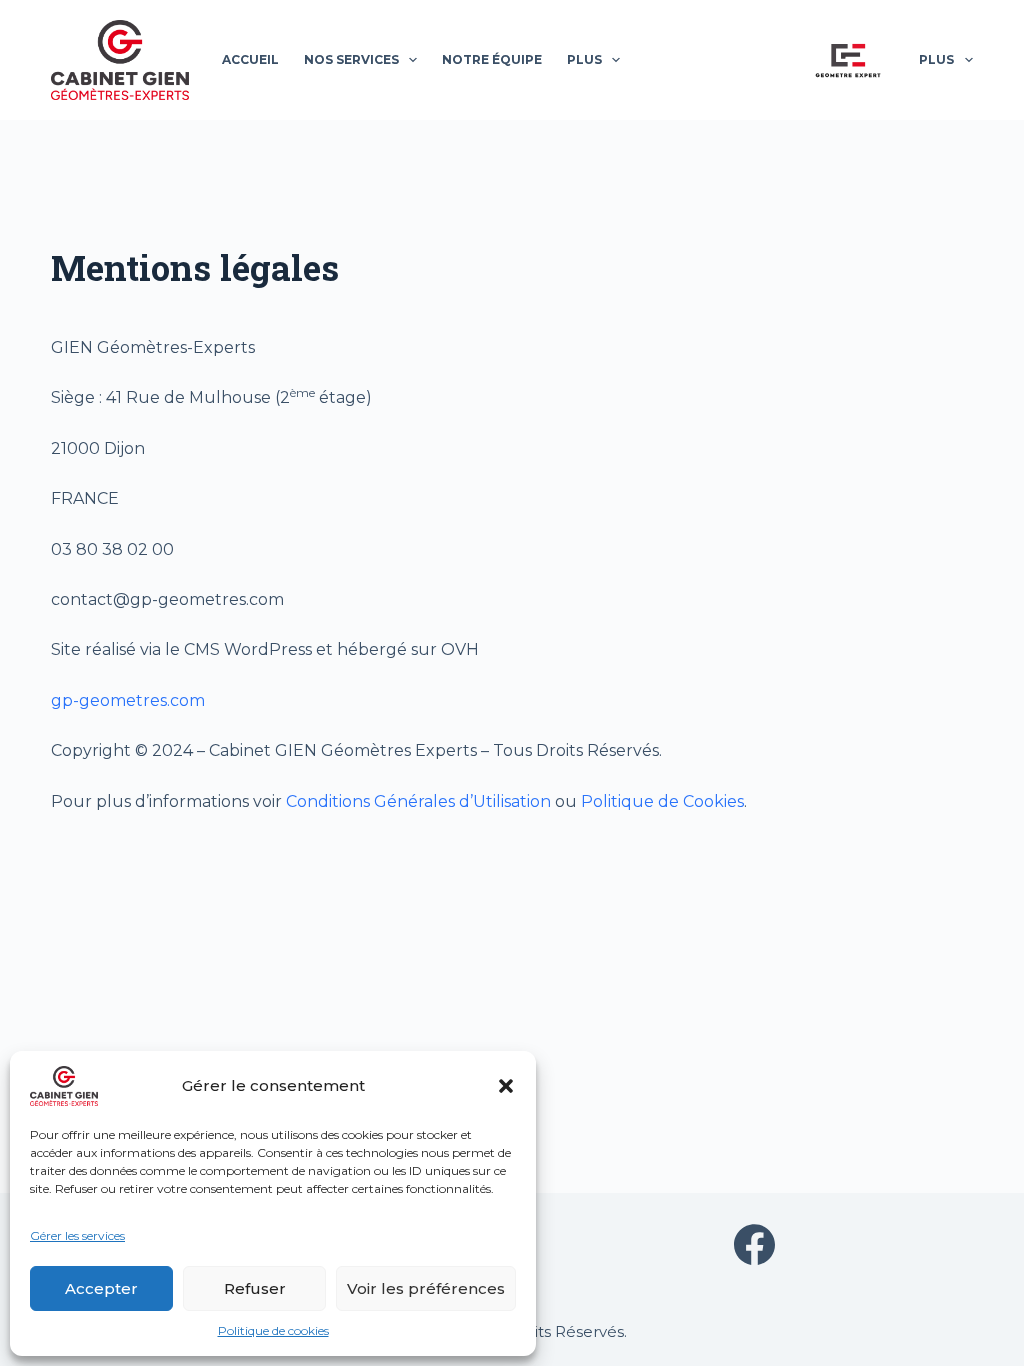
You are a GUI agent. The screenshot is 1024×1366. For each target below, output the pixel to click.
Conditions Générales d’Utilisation (418, 801)
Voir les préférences (426, 1288)
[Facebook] (754, 1244)
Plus (584, 59)
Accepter (101, 1288)
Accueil (250, 59)
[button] (506, 1086)
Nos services (351, 59)
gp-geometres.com (128, 700)
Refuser (255, 1288)
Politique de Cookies (662, 801)
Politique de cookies (273, 1330)
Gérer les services (77, 1235)
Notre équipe (492, 59)
